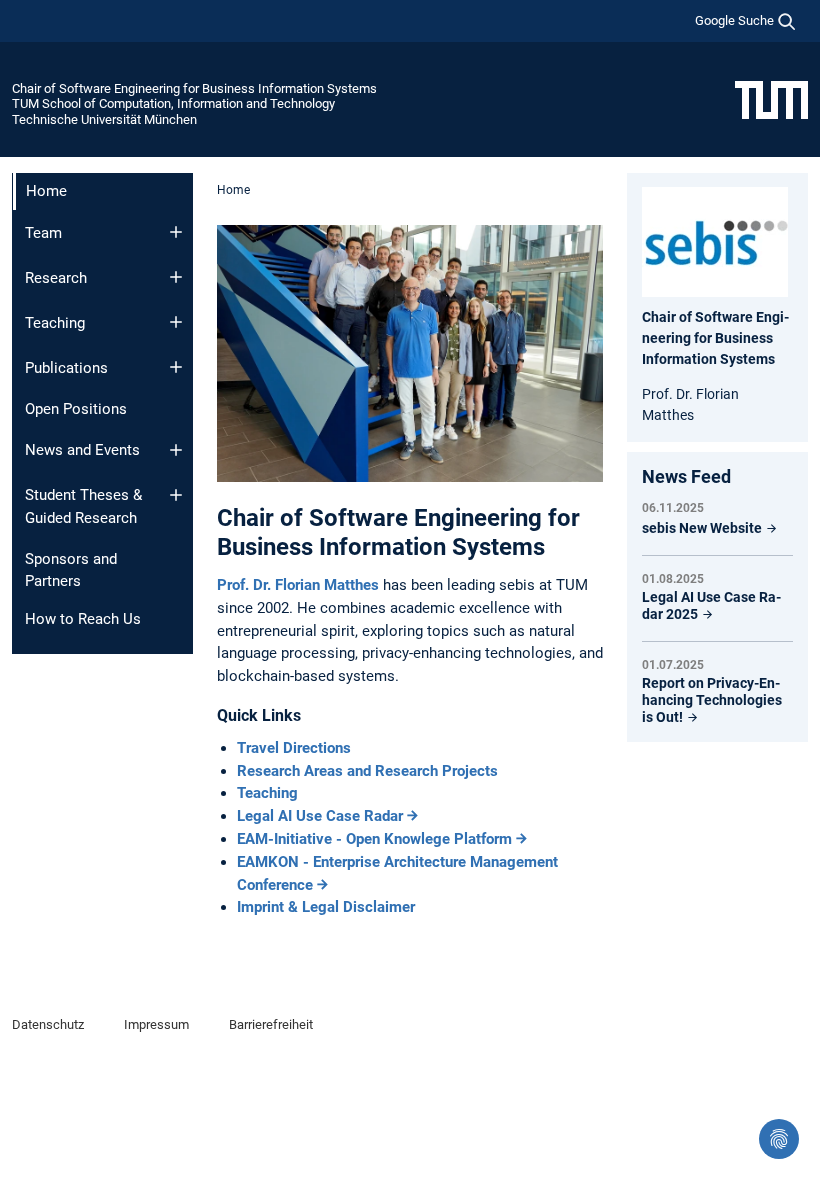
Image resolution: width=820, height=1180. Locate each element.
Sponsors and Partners (71, 570)
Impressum (156, 1024)
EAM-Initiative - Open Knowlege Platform (374, 839)
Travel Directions (294, 748)
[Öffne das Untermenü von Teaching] (176, 322)
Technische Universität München (104, 119)
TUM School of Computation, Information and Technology (173, 103)
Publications (66, 368)
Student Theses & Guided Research (83, 506)
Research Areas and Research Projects (367, 771)
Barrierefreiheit (271, 1024)
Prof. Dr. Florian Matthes (300, 585)
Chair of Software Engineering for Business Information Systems (194, 88)
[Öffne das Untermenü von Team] (176, 232)
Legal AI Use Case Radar (320, 816)
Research (56, 278)
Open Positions (76, 409)
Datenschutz (48, 1024)
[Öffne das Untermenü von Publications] (176, 367)
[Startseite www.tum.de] (771, 99)
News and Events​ (82, 450)
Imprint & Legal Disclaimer (326, 907)
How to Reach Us (83, 619)
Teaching (55, 323)
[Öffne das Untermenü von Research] (176, 277)
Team (43, 233)
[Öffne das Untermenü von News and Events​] (176, 450)
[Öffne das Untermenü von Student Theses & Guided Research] (176, 495)
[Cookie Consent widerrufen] (779, 1139)
